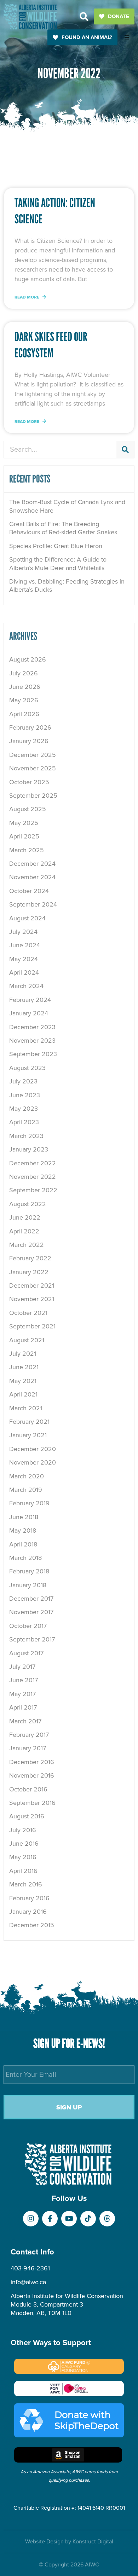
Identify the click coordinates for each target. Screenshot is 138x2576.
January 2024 (29, 1013)
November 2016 (32, 1775)
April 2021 (23, 1394)
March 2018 (25, 1558)
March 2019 (26, 1490)
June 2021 (24, 1367)
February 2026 (30, 727)
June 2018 (24, 1517)
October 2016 (28, 1789)
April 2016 (23, 1871)
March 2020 (27, 1476)
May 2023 (24, 1109)
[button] (84, 16)
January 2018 (28, 1585)
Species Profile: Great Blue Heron (56, 546)
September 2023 (33, 1054)
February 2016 (29, 1898)
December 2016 (32, 1762)
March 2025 (27, 850)
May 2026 (24, 700)
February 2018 (29, 1571)
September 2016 (32, 1803)
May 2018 (23, 1530)
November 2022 (33, 1177)
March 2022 (27, 1245)
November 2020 (33, 1462)
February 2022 (30, 1258)
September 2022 (33, 1190)
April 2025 (24, 836)
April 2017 (23, 1707)
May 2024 (24, 959)
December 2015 (32, 1925)
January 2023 (29, 1149)
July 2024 (23, 932)
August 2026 (28, 659)
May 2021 (23, 1381)
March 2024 (26, 986)
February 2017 (29, 1735)
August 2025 (28, 809)
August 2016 (27, 1816)
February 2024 (30, 1000)
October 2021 (28, 1313)
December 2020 (33, 1449)
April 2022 (24, 1231)
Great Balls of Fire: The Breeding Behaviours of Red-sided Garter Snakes (63, 528)
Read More (27, 297)
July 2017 (22, 1667)
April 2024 (24, 972)
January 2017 (28, 1748)
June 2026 (25, 687)
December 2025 (33, 755)
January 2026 (29, 741)
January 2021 (28, 1435)
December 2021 (32, 1286)
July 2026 (24, 673)
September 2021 (32, 1326)
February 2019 (29, 1503)
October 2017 (28, 1626)
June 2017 (24, 1680)
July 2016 (23, 1830)
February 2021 (29, 1422)
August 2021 (27, 1340)
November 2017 (31, 1612)
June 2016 (24, 1844)
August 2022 (28, 1204)
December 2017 (31, 1599)
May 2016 (23, 1857)
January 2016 (28, 1912)
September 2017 (32, 1639)
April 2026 (24, 714)
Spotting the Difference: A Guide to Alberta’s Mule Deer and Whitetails (58, 564)
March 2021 (26, 1408)
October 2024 (29, 891)
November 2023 (32, 1041)
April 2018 (23, 1544)
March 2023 (26, 1136)
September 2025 (33, 796)
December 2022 (33, 1163)
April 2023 (24, 1122)
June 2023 (25, 1095)
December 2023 (32, 1027)
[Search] (125, 450)
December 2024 (32, 864)
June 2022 (25, 1217)
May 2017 (22, 1694)
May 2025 (24, 823)
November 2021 (32, 1299)
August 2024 (27, 918)
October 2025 (29, 782)
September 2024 (33, 904)
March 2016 (26, 1884)
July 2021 (23, 1354)
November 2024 (32, 877)
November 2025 (33, 768)
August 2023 (27, 1068)
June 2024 (25, 945)
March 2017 (25, 1721)
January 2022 (29, 1272)
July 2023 (23, 1081)
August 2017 (26, 1653)
